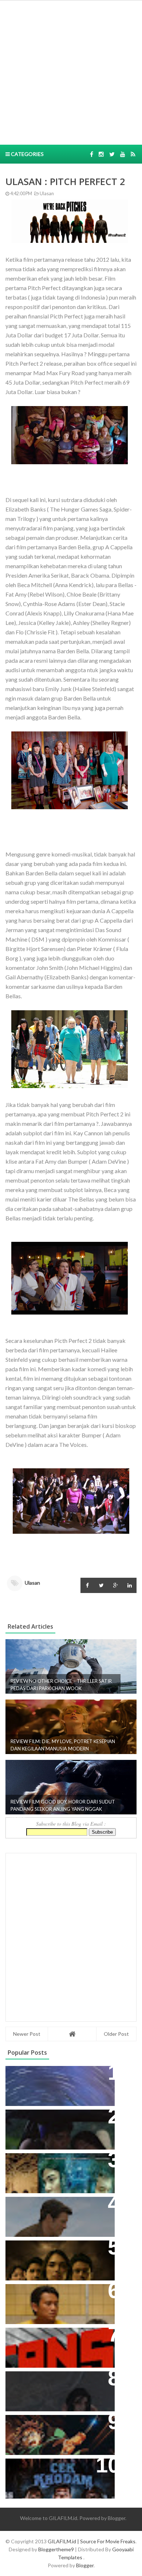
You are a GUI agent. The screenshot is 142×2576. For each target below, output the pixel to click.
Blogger (117, 2518)
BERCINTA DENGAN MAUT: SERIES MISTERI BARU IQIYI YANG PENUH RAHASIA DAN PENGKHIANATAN (59, 2257)
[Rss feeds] (133, 154)
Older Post (116, 2034)
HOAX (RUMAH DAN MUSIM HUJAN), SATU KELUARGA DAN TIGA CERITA (54, 2170)
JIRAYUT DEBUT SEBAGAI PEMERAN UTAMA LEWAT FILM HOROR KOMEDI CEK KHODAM (56, 2475)
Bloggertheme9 (56, 2549)
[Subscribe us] (123, 154)
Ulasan (46, 194)
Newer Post (27, 2034)
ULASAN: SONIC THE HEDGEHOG (57, 2206)
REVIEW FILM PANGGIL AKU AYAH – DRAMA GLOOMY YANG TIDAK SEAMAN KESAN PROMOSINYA (58, 2301)
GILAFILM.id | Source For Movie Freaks (92, 2541)
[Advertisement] (71, 72)
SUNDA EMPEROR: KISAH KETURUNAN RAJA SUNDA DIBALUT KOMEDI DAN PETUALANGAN (48, 2130)
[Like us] (92, 154)
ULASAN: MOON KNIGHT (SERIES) (58, 2075)
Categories (27, 154)
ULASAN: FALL (30, 2381)
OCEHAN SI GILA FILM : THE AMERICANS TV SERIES (49, 2341)
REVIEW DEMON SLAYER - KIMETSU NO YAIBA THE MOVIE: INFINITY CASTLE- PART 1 (56, 2432)
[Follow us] (101, 154)
